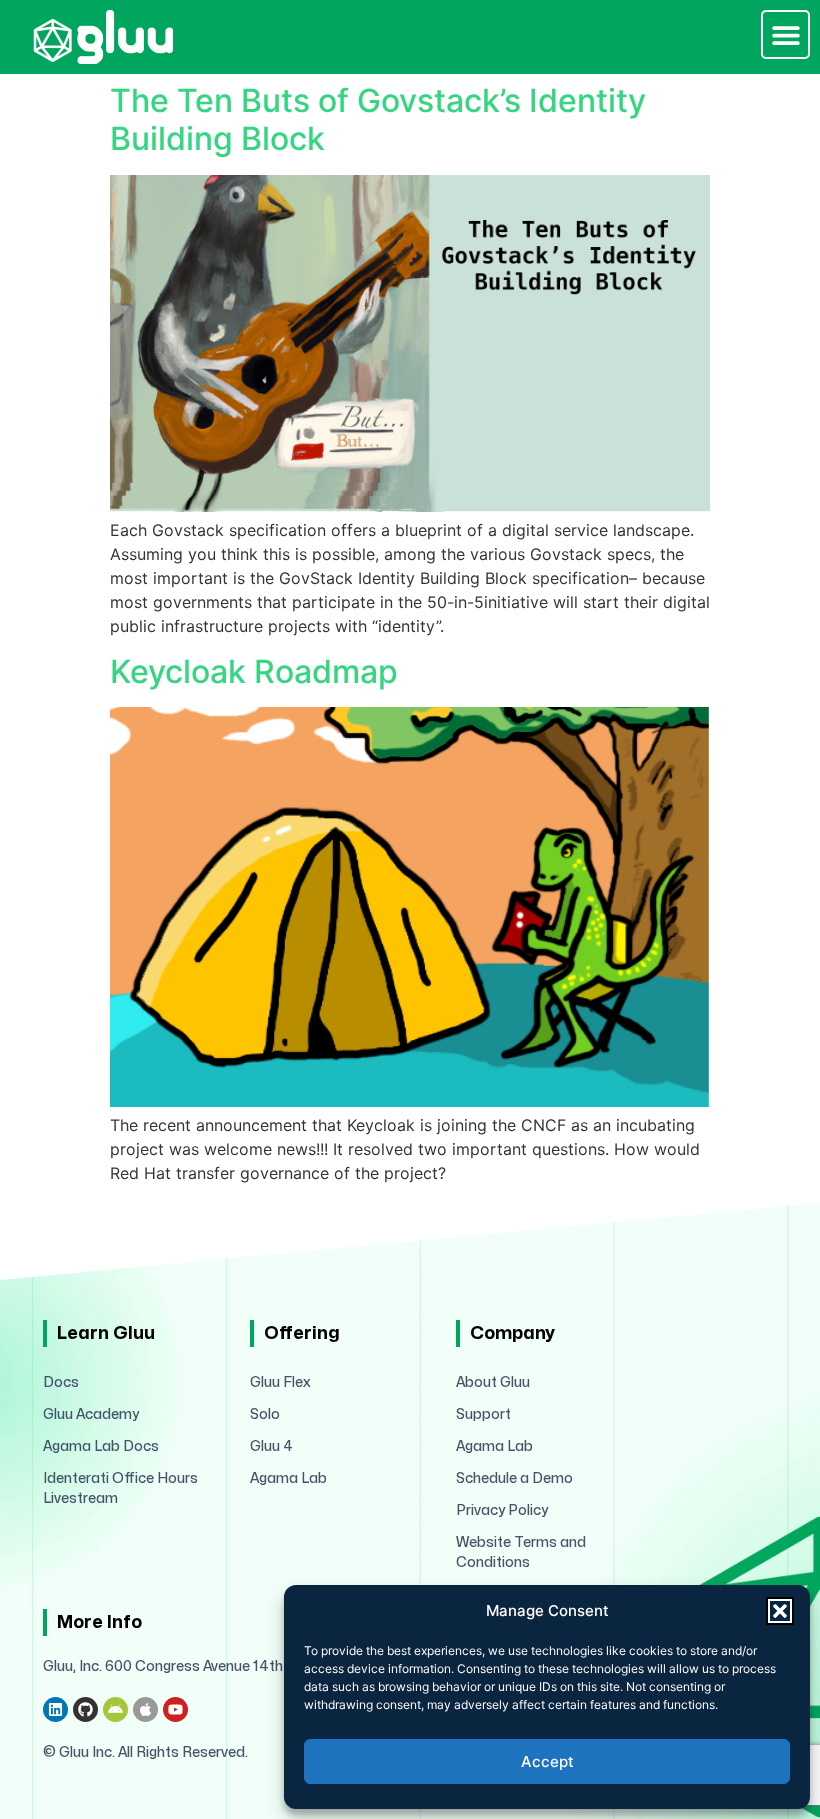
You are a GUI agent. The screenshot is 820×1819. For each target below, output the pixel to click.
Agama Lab (288, 1478)
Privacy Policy (502, 1510)
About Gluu (493, 1382)
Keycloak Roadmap (254, 671)
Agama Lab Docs (101, 1446)
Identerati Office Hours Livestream (120, 1488)
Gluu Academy (91, 1414)
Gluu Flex (280, 1382)
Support (483, 1414)
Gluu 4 (271, 1446)
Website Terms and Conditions (521, 1552)
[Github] (85, 1709)
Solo (265, 1414)
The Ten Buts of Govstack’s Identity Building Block (378, 119)
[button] (780, 1611)
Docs (61, 1382)
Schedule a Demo (514, 1478)
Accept (547, 1761)
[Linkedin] (55, 1709)
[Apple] (145, 1709)
